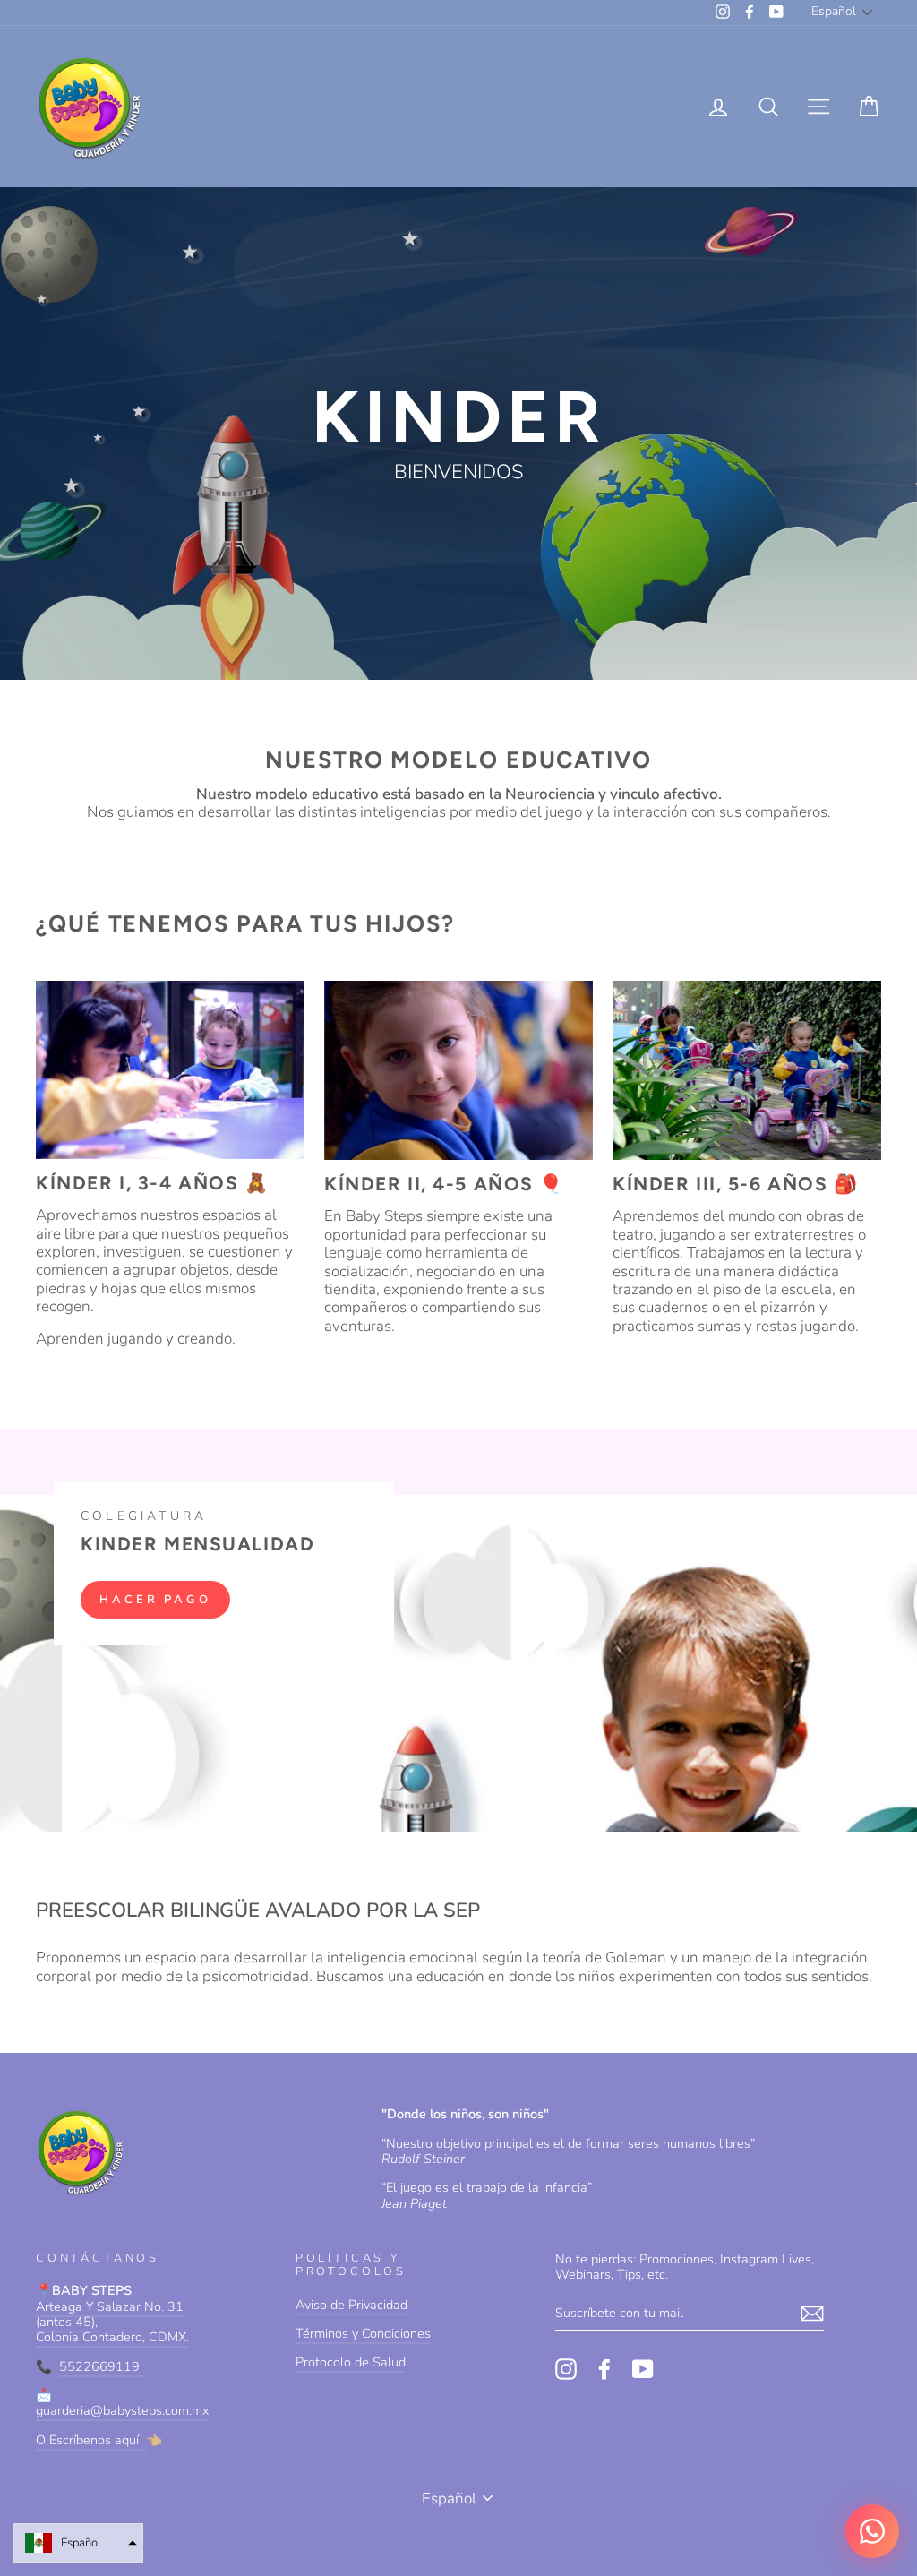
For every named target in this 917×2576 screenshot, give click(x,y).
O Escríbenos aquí (91, 2440)
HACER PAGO (155, 1600)
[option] (458, 434)
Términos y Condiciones (363, 2333)
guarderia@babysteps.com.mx (122, 2410)
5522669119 (101, 2366)
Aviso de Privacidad (351, 2305)
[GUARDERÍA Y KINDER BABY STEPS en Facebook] (604, 2369)
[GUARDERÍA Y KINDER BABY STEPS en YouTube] (643, 2369)
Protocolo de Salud (351, 2362)
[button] (78, 2543)
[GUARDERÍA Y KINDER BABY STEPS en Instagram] (566, 2369)
